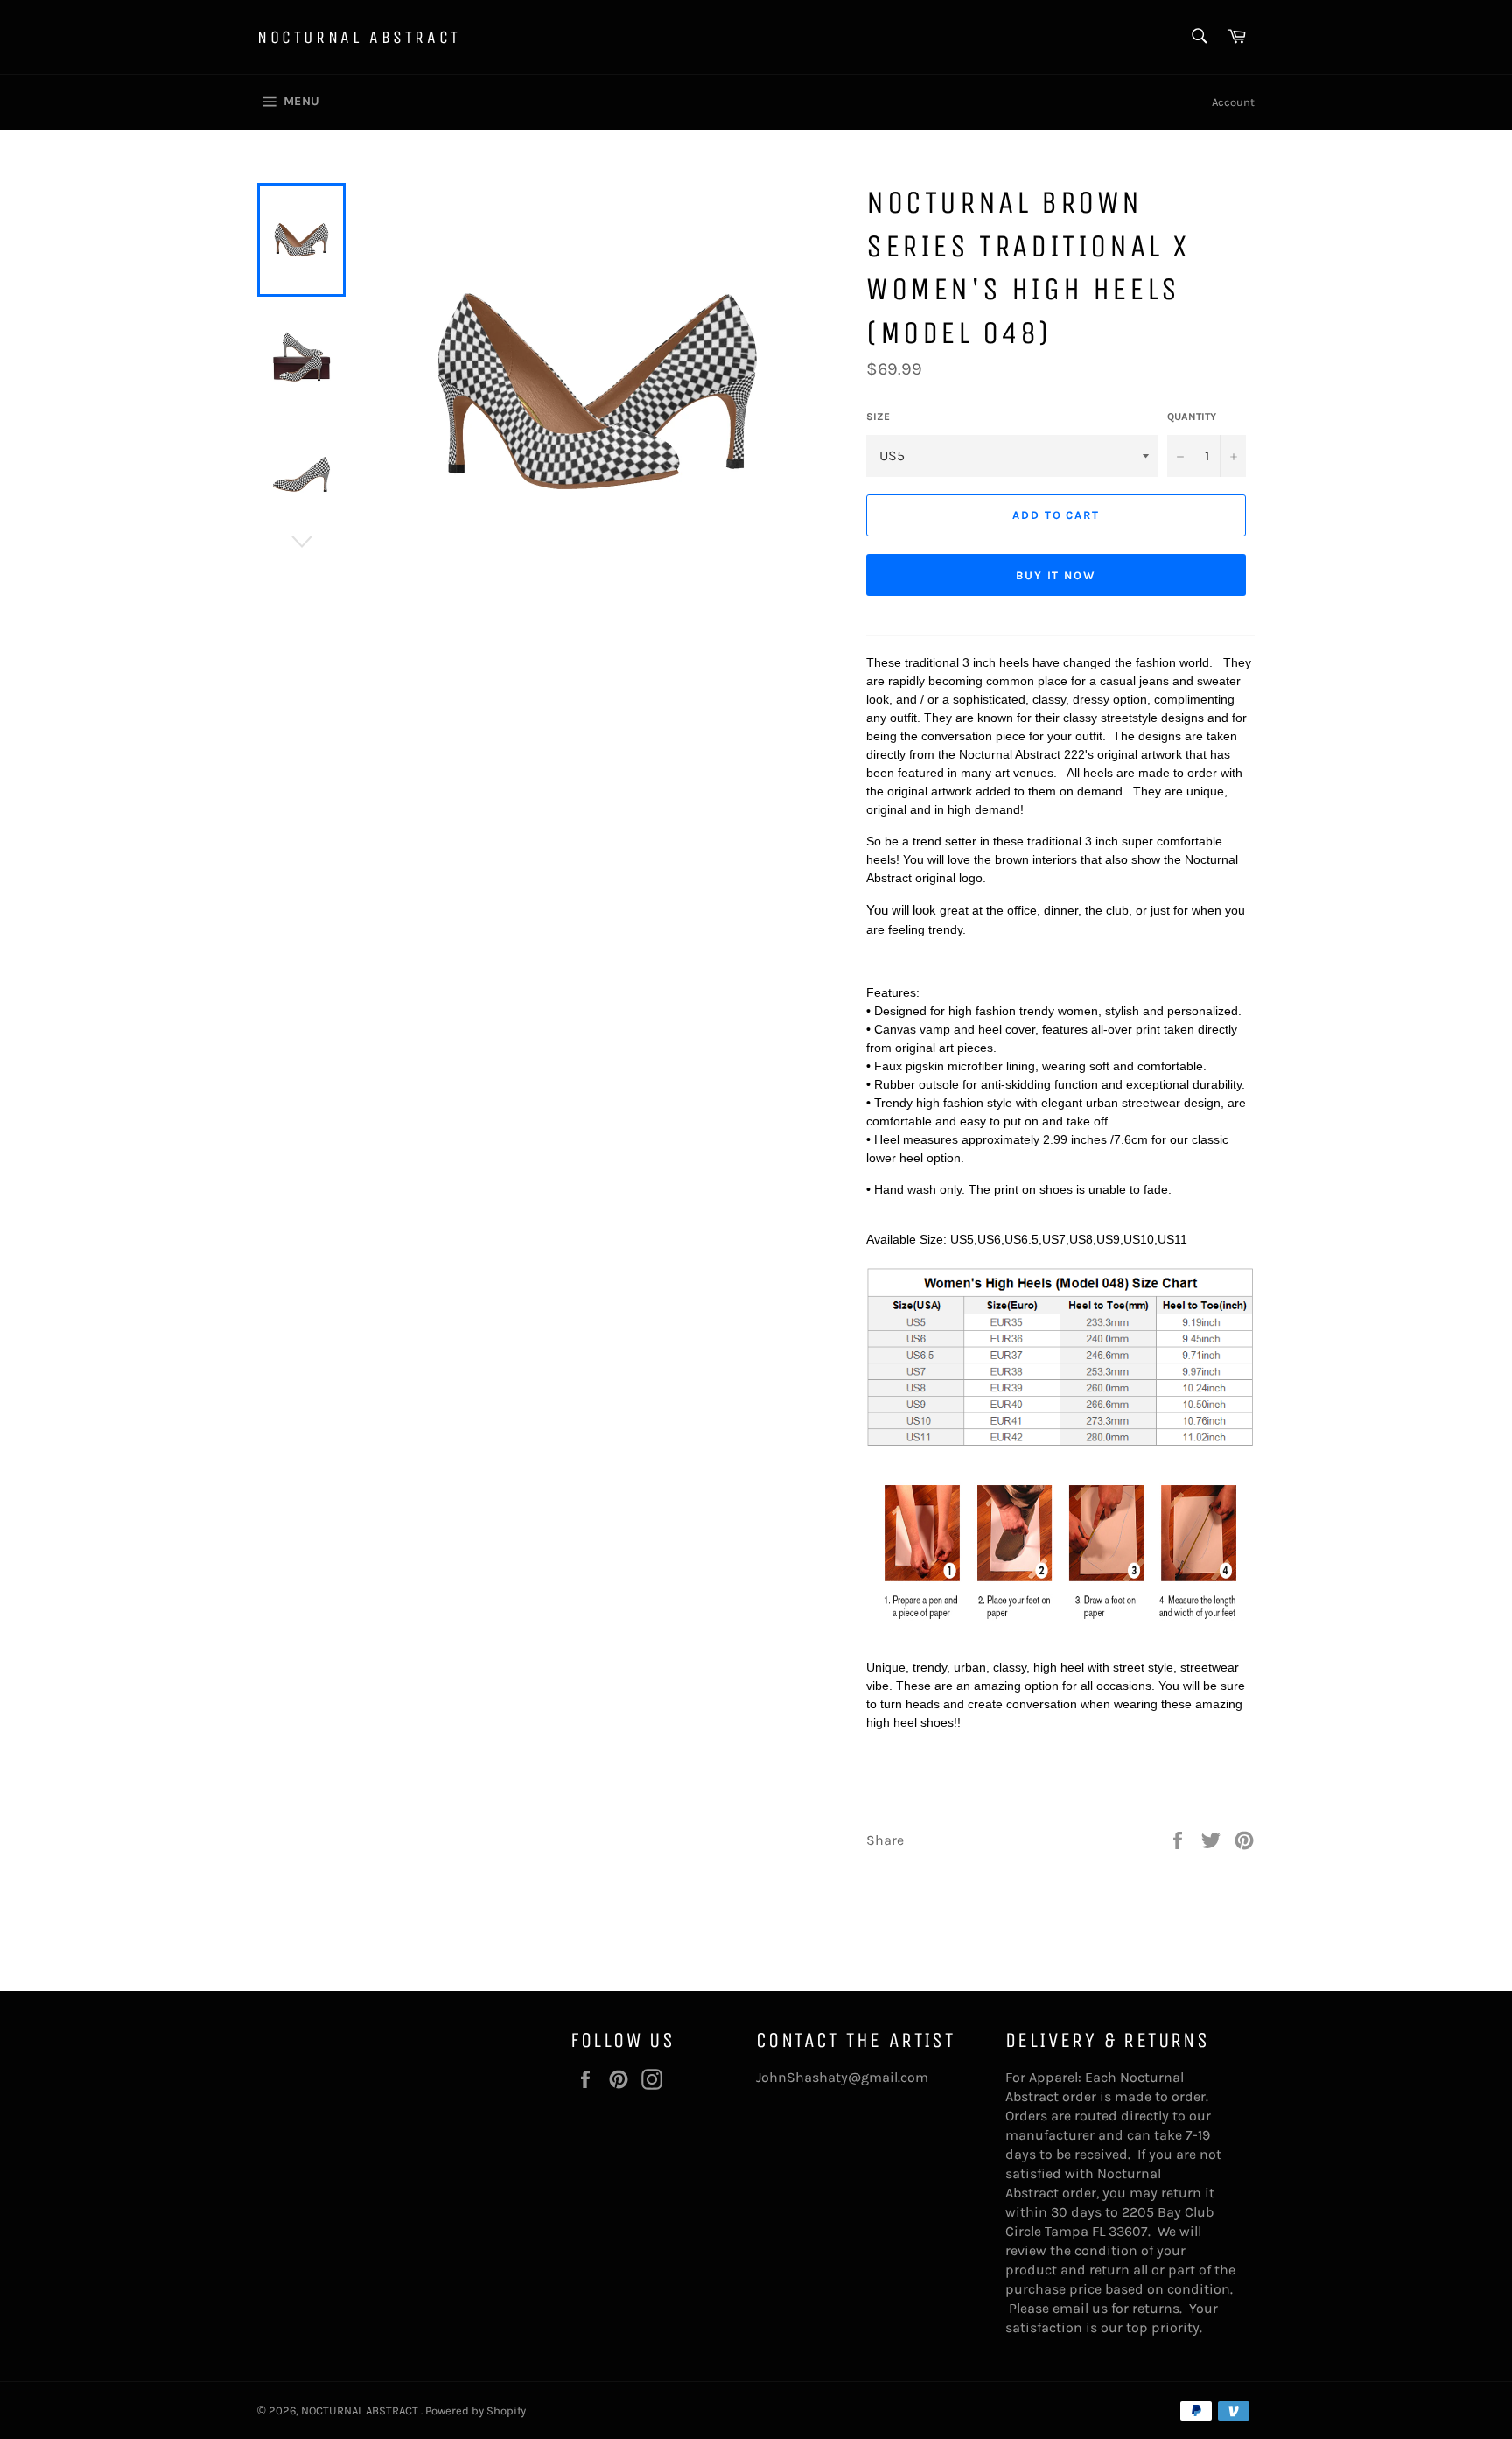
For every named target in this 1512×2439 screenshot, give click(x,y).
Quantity (1192, 417)
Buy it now (1057, 575)
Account (1233, 102)
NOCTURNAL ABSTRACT (359, 37)
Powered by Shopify (476, 2411)
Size (878, 417)
